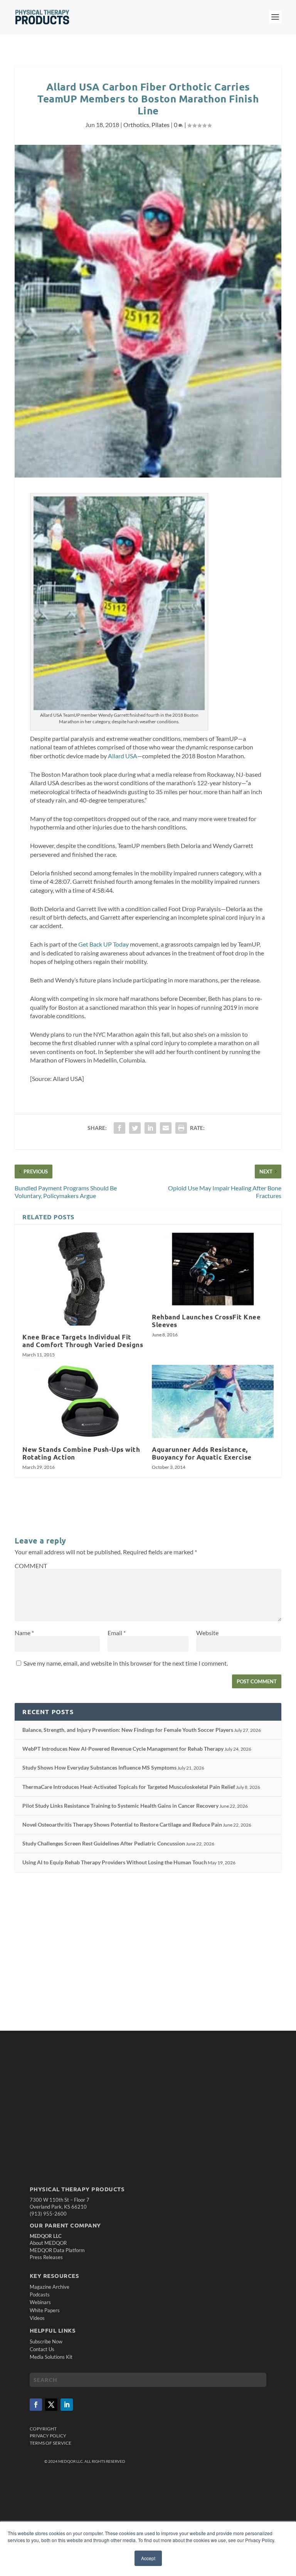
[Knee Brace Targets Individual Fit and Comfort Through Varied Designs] (83, 1279)
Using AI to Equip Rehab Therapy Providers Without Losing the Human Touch (115, 1862)
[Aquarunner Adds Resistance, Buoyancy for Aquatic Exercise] (213, 1401)
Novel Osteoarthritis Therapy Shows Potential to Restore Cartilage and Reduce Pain (122, 1824)
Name (24, 1633)
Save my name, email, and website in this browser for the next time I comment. (126, 1663)
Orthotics (136, 125)
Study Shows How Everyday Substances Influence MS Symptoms (99, 1767)
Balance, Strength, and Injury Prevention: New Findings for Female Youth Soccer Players (128, 1730)
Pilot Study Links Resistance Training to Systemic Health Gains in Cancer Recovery (120, 1806)
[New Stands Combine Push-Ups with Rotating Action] (83, 1401)
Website (207, 1633)
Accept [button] (148, 2558)
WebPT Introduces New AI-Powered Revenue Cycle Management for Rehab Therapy (123, 1749)
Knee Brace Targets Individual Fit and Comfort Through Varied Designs (83, 1341)
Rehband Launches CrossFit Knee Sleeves (206, 1321)
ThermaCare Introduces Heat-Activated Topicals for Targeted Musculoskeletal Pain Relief (129, 1787)
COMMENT (31, 1566)
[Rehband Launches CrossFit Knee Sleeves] (213, 1269)
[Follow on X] (51, 2405)
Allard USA (123, 756)
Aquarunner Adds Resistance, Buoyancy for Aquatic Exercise (202, 1453)
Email (117, 1633)
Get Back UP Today (103, 944)
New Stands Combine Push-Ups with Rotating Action (81, 1453)
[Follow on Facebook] (36, 2405)
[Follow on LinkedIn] (67, 2405)
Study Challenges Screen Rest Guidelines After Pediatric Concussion (104, 1843)
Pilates (161, 125)
